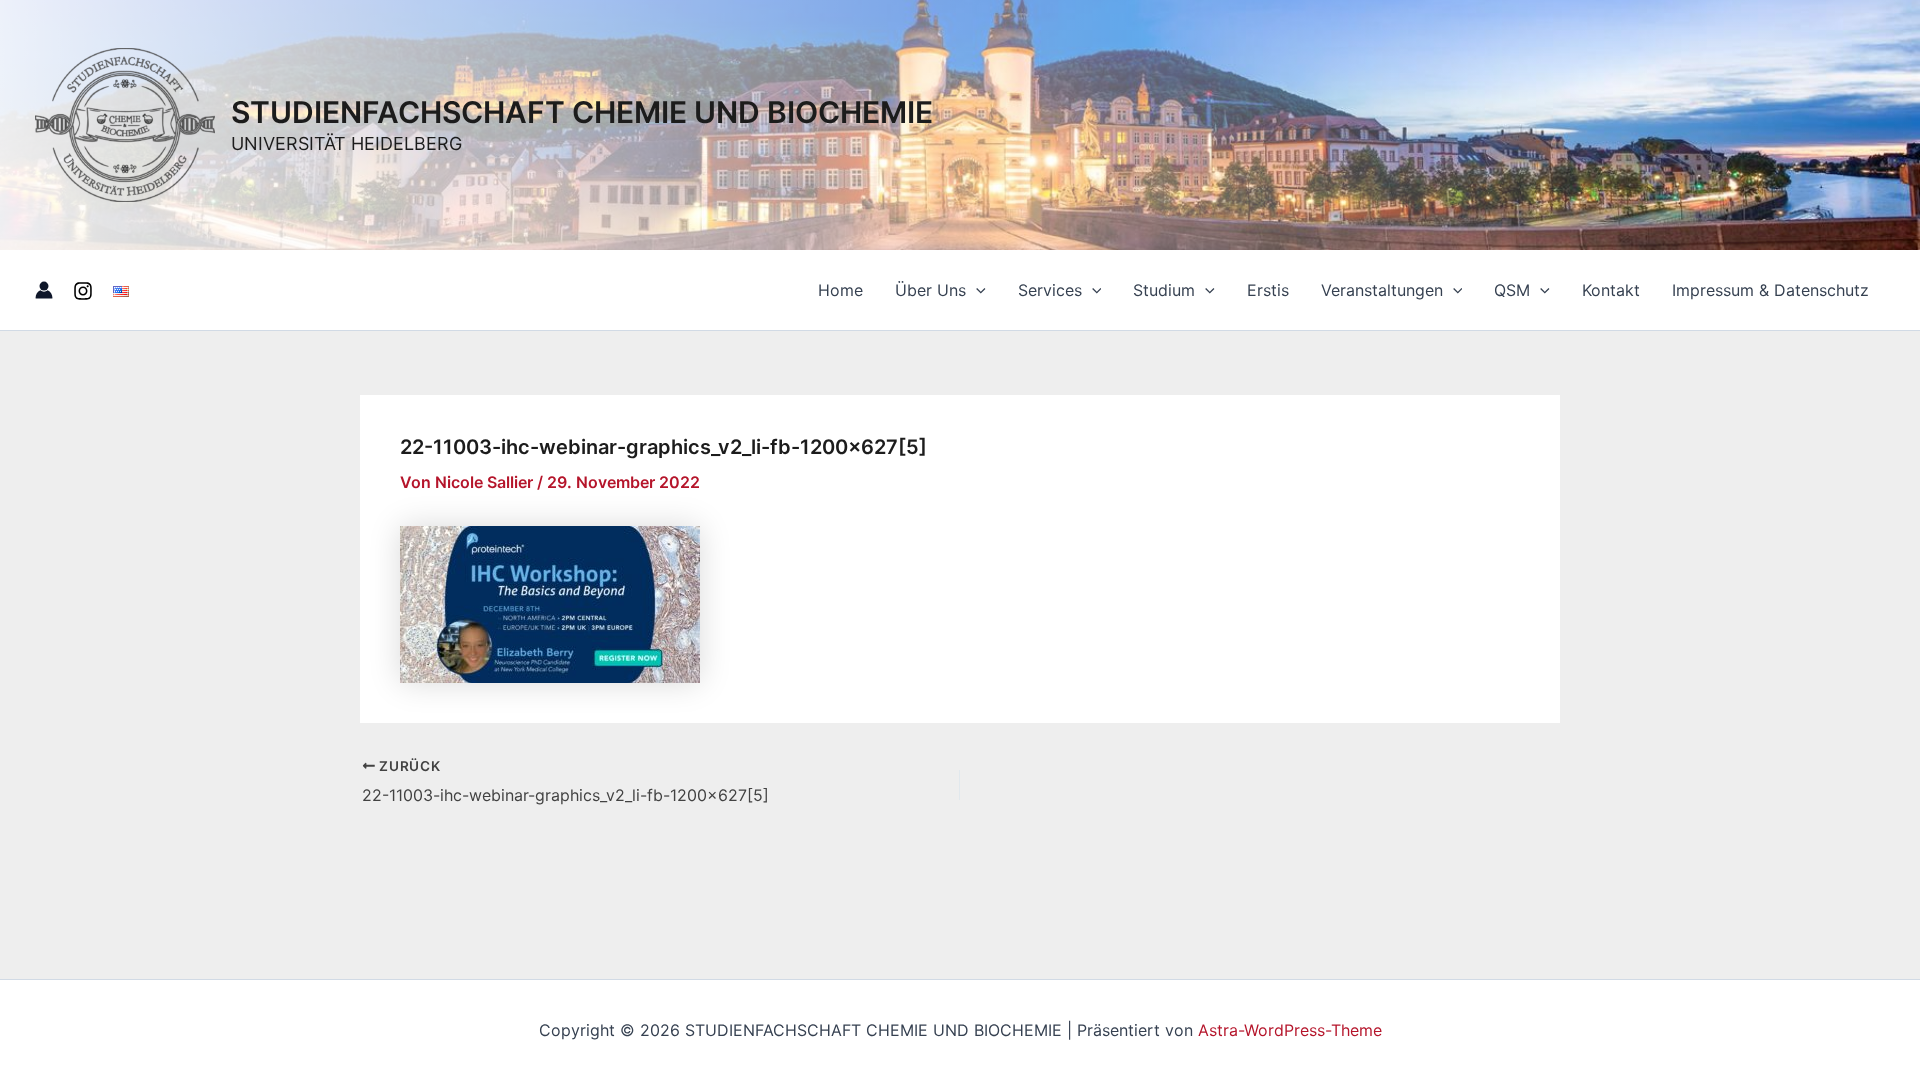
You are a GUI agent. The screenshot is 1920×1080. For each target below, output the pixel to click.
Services (1050, 290)
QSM (1512, 290)
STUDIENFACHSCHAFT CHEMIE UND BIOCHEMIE (582, 112)
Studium (1164, 290)
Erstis (1268, 290)
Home (840, 290)
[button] (976, 290)
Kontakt (1611, 290)
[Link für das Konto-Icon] (44, 290)
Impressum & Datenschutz (1770, 290)
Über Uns (930, 290)
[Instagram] (83, 291)
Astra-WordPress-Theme (1290, 1030)
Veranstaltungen (1382, 290)
